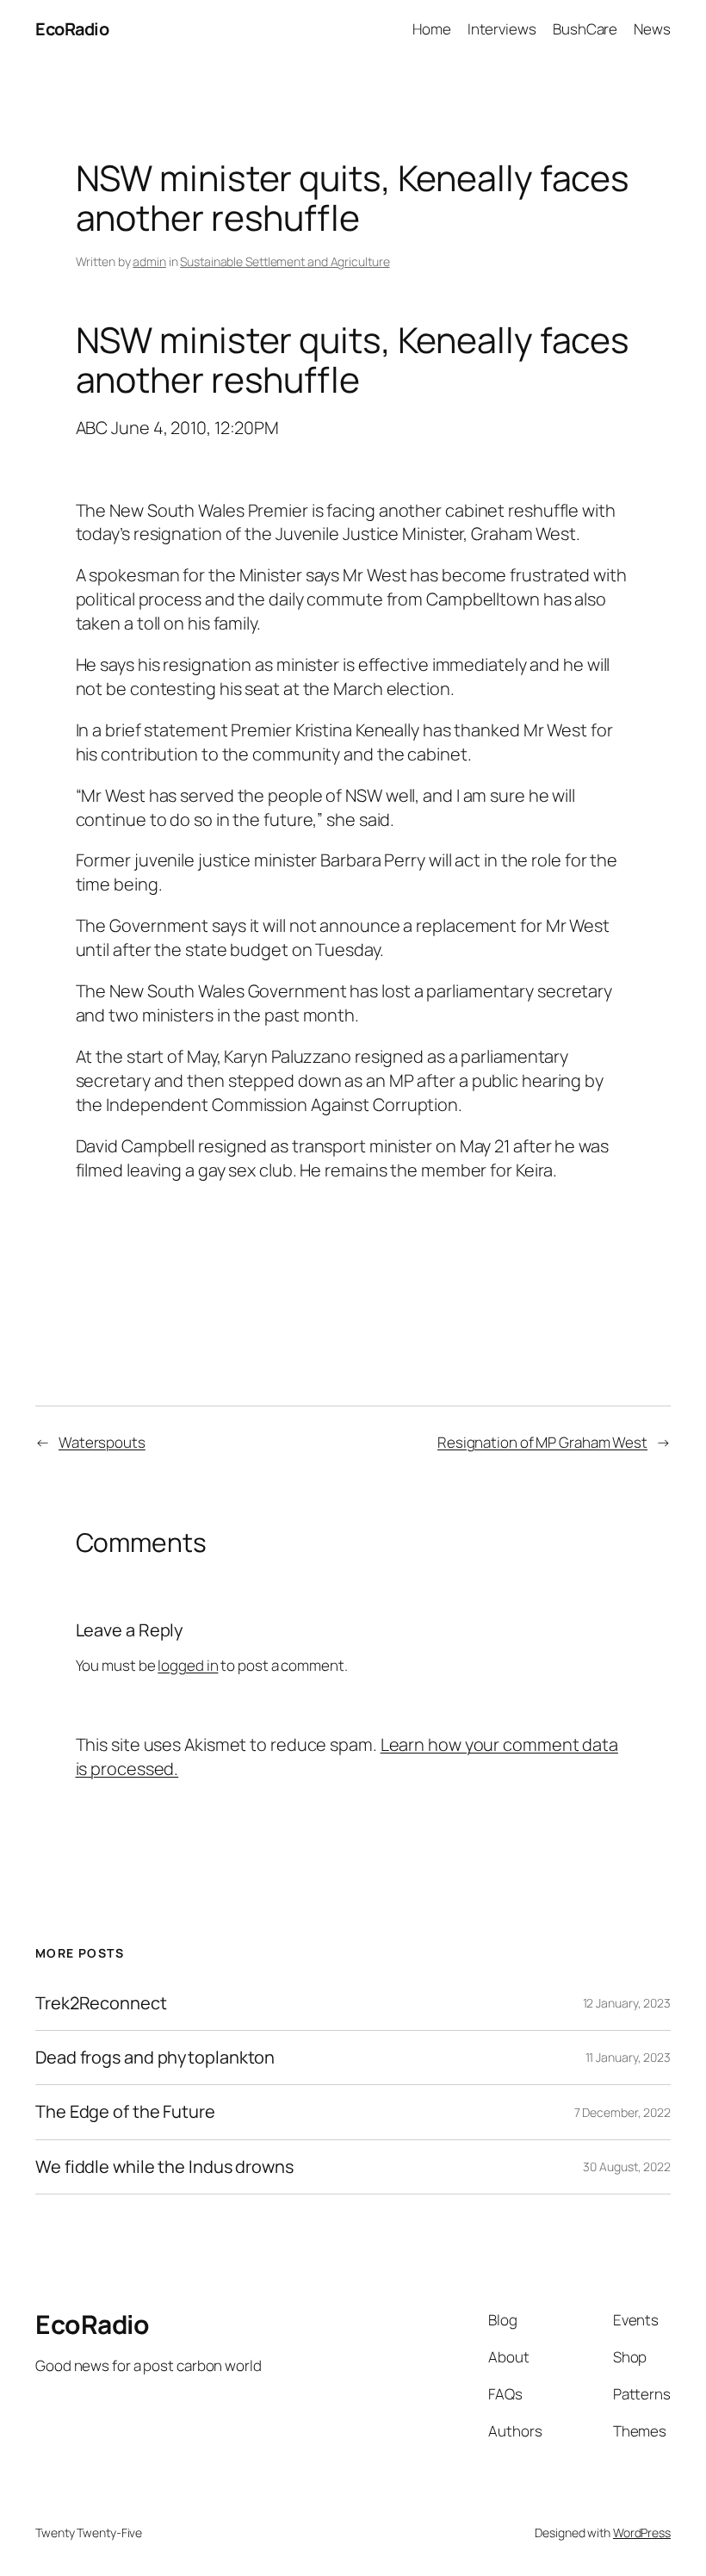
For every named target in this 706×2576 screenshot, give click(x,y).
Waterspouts (102, 1442)
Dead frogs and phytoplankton (155, 2058)
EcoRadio (72, 29)
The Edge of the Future (125, 2112)
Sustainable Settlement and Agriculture (285, 261)
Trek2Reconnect (101, 2003)
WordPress (642, 2533)
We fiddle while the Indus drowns (164, 2167)
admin (149, 261)
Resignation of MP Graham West (542, 1442)
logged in (188, 1665)
